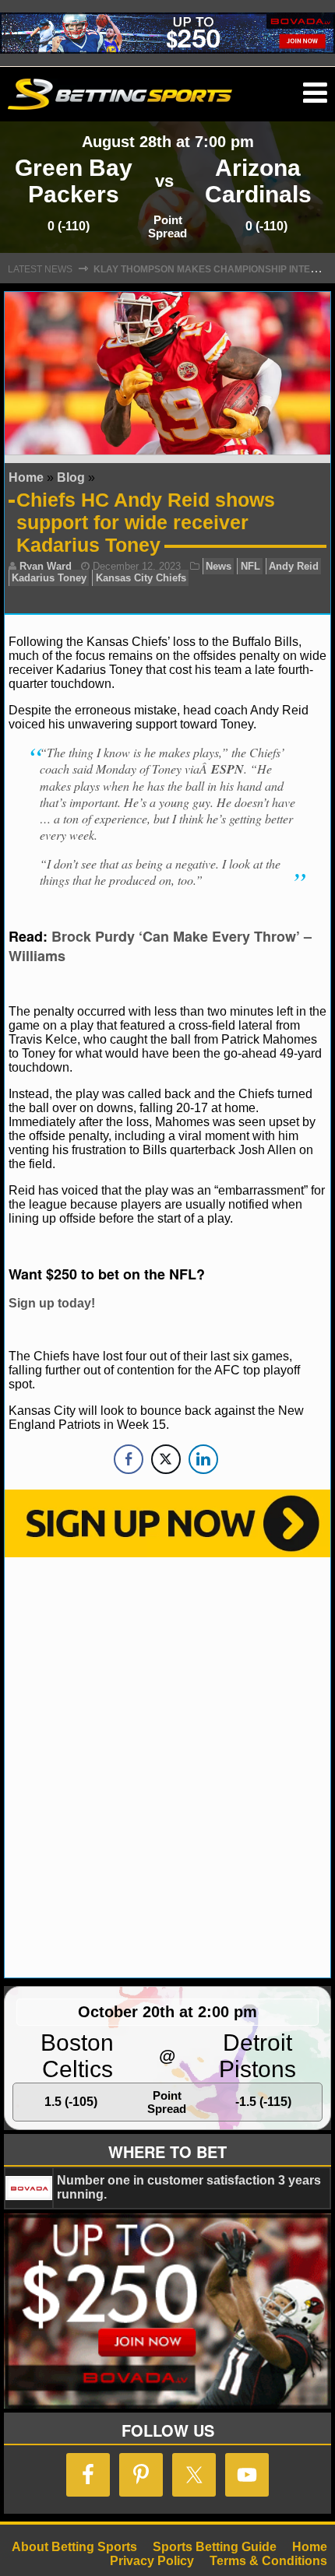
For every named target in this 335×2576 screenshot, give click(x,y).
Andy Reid (294, 566)
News (219, 566)
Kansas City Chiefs (141, 578)
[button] (315, 93)
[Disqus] (167, 1766)
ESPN (227, 769)
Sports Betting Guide (215, 2547)
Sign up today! (52, 1303)
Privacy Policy (152, 2561)
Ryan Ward (46, 566)
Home (26, 477)
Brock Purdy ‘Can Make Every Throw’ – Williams (160, 946)
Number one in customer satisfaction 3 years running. (189, 2187)
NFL (250, 566)
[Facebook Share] (129, 1459)
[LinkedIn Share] (203, 1459)
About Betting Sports (74, 2547)
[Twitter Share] (166, 1459)
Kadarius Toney (49, 578)
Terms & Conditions (268, 2561)
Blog (71, 477)
